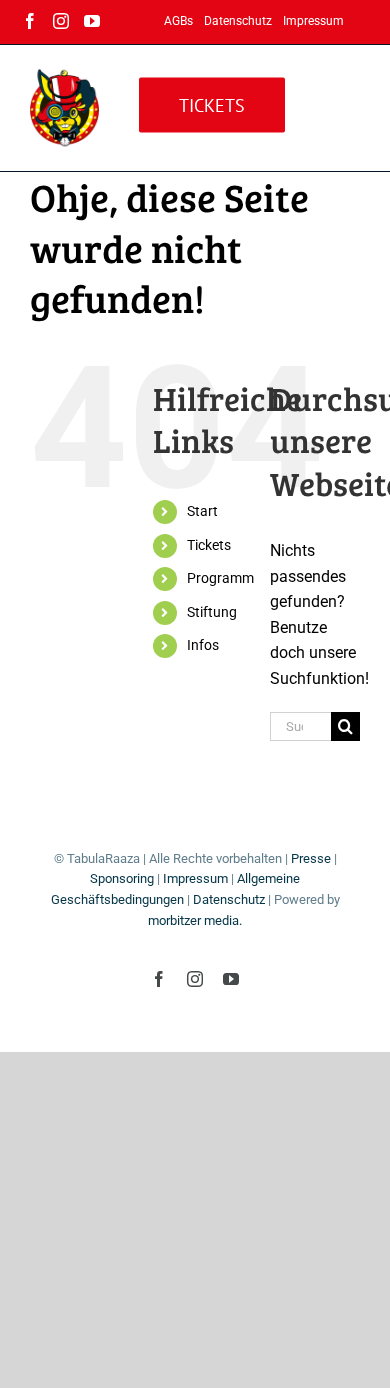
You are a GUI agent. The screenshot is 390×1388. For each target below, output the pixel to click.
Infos (203, 645)
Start (202, 511)
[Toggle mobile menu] (349, 100)
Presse (311, 858)
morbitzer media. (195, 920)
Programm (220, 578)
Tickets (209, 545)
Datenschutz (229, 899)
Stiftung (212, 612)
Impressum (195, 878)
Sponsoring (122, 878)
